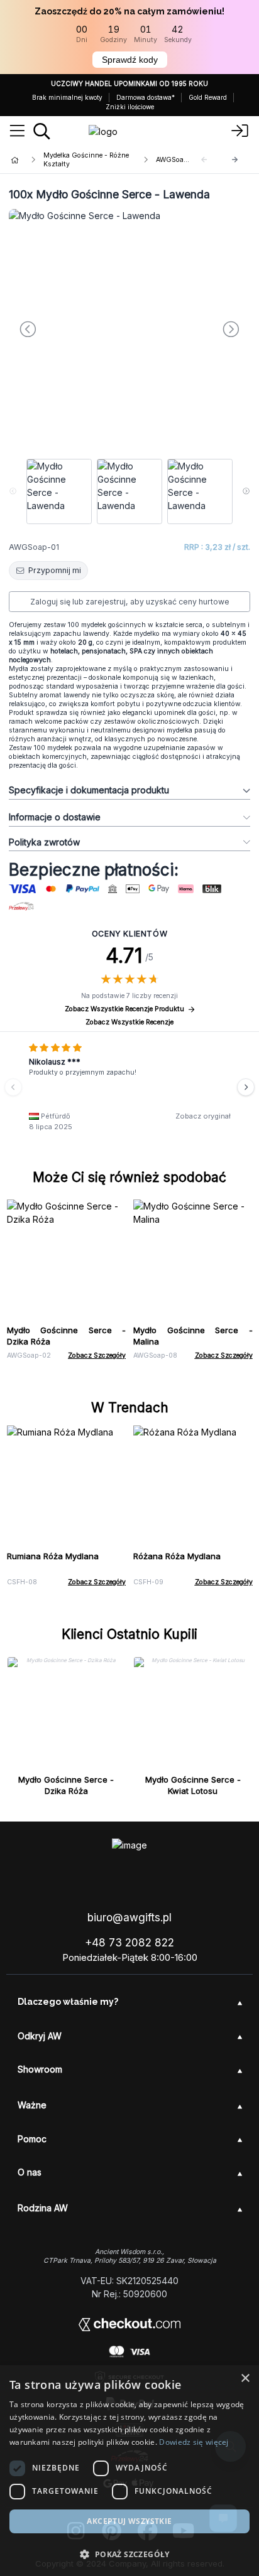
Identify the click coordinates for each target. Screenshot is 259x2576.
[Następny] (235, 160)
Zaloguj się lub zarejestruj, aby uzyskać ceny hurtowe (130, 602)
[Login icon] (240, 131)
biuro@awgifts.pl (129, 1918)
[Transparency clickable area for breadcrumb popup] (81, 160)
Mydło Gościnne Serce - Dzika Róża (66, 1785)
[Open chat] (223, 2518)
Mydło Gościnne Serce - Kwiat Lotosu (193, 1785)
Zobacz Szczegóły (97, 1355)
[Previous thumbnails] (13, 491)
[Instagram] (76, 2531)
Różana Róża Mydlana (177, 1556)
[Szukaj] (42, 131)
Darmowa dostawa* (146, 97)
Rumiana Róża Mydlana (53, 1556)
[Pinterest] (112, 2531)
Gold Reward (208, 97)
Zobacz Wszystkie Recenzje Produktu (124, 1009)
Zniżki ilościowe (130, 107)
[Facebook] (147, 2531)
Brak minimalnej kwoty (67, 97)
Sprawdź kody (130, 60)
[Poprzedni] (13, 1087)
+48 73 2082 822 (129, 1943)
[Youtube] (183, 2531)
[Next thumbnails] (246, 491)
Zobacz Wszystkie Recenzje (129, 1022)
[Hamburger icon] (17, 131)
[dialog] (18, 2558)
